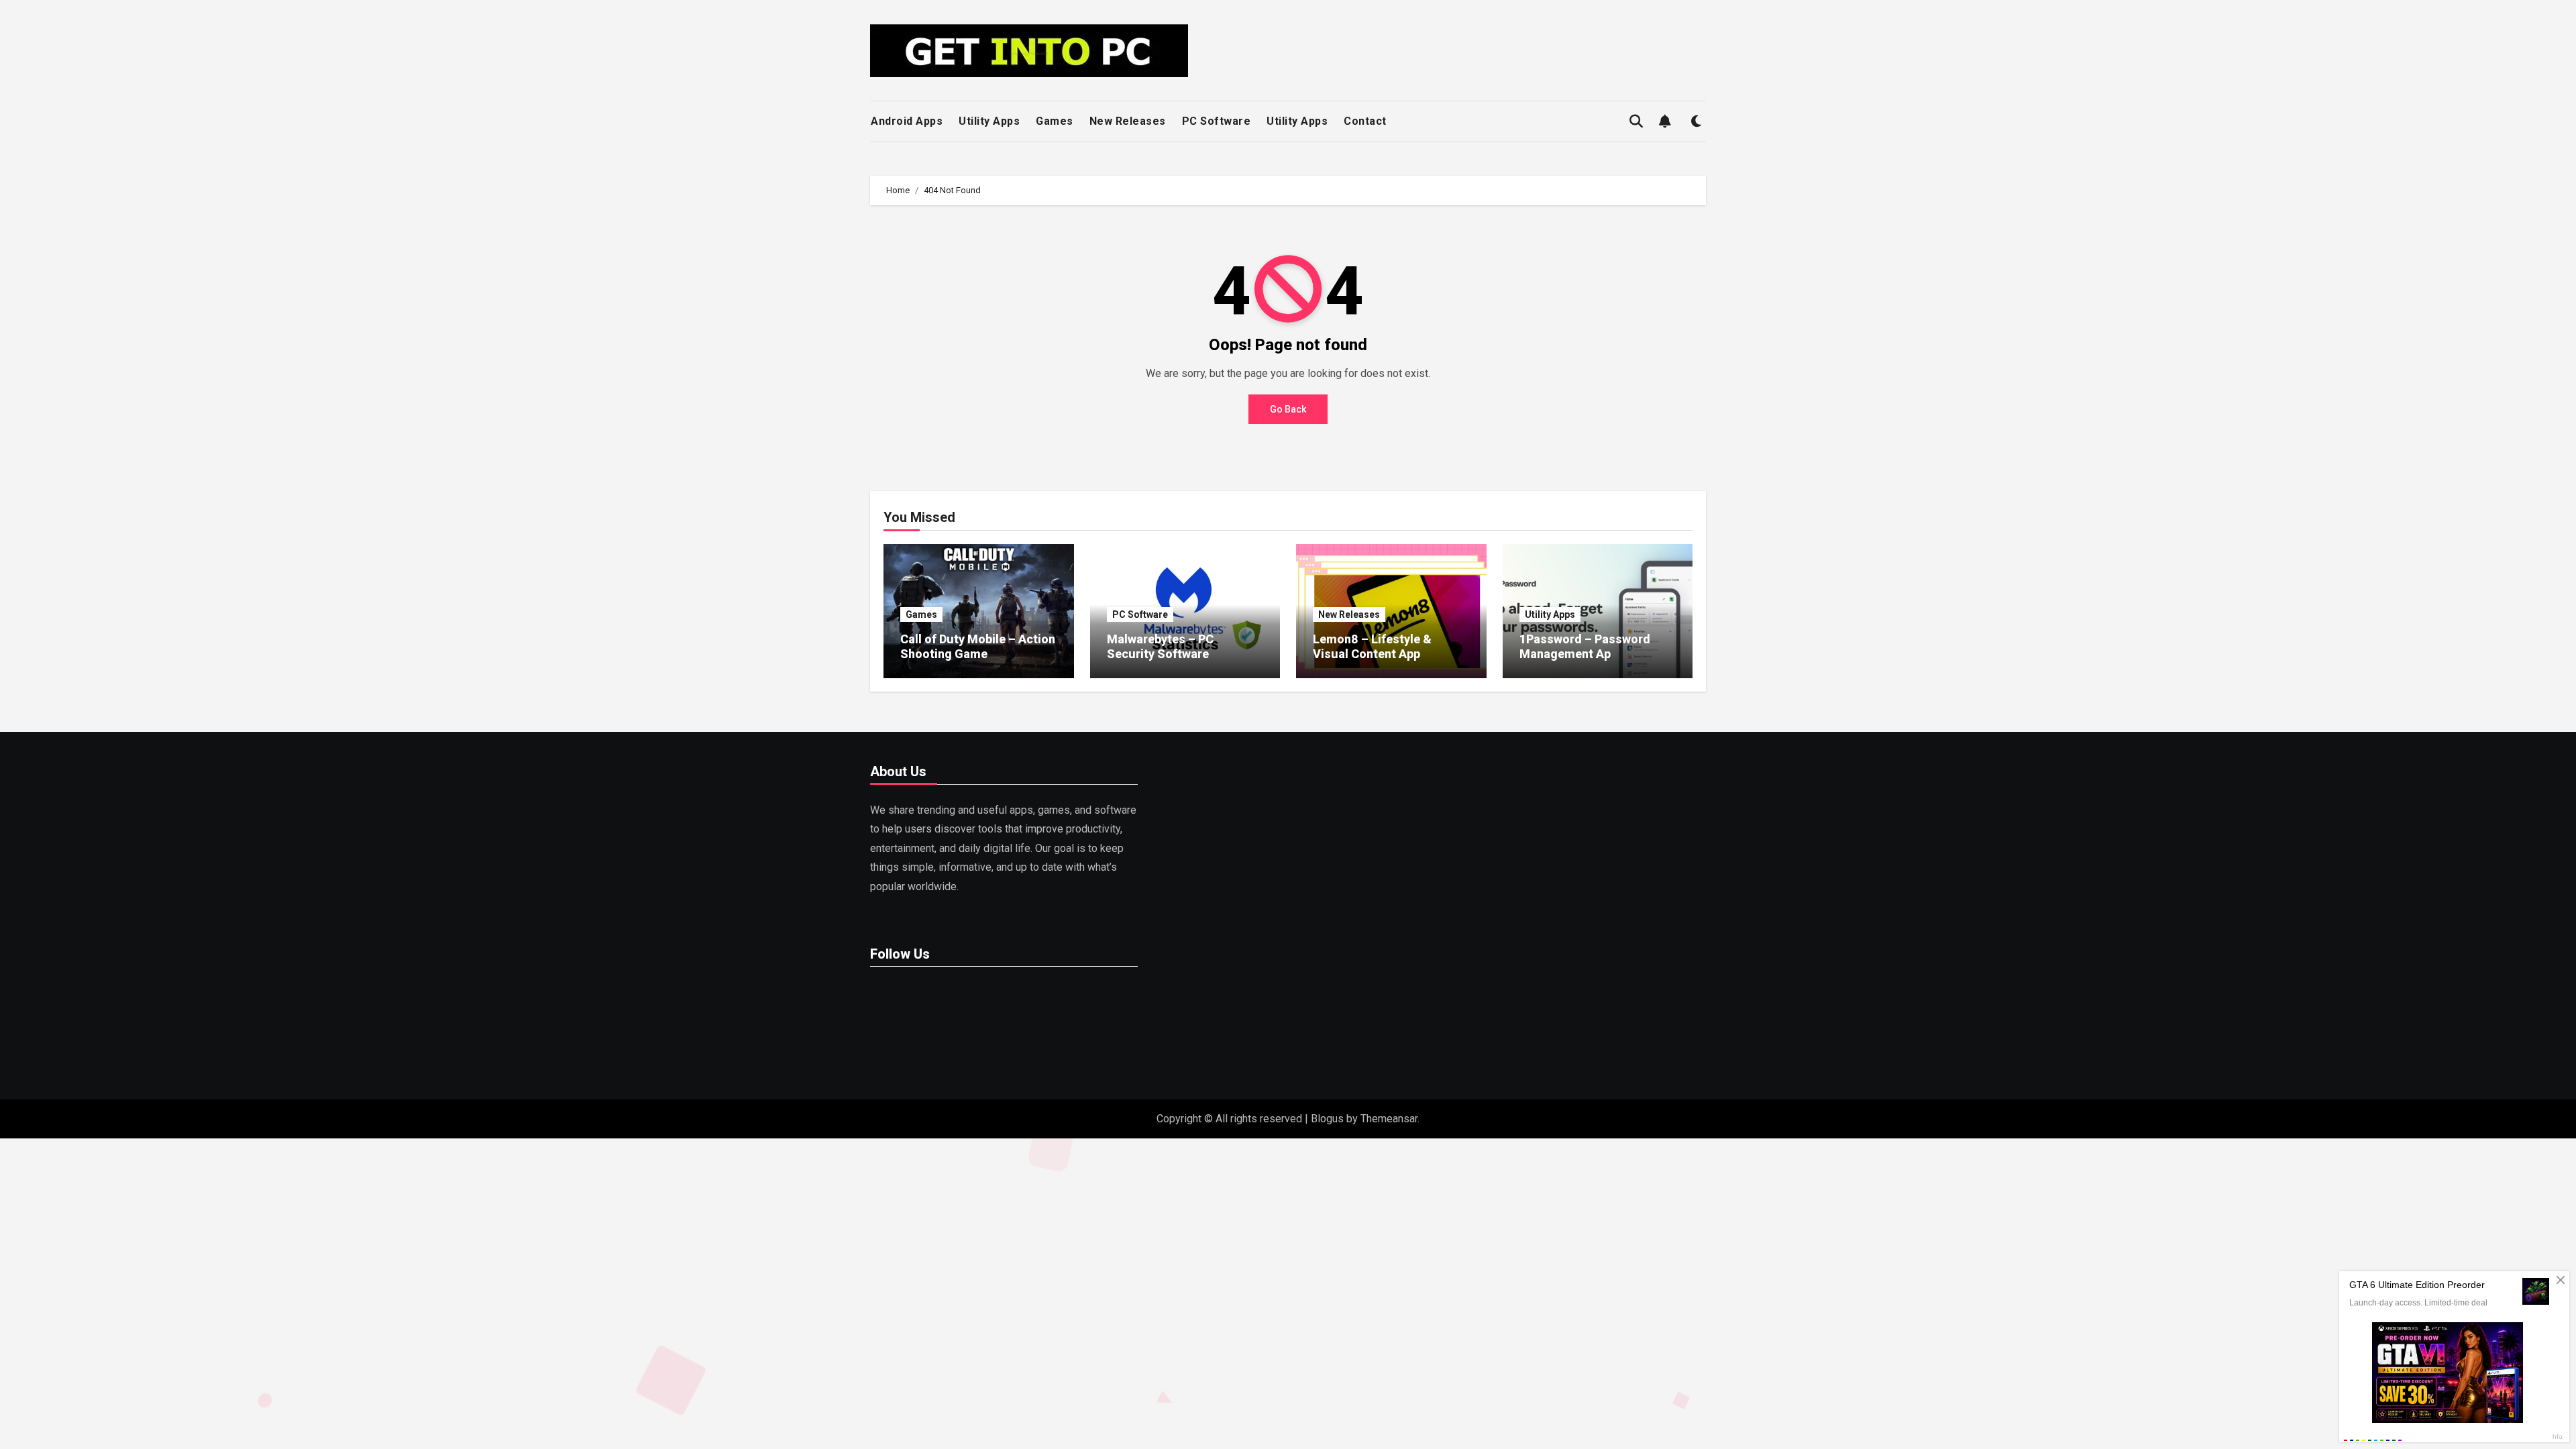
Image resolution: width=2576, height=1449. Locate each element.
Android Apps (907, 121)
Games (1055, 121)
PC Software (1217, 121)
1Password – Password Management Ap (1585, 646)
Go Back (1288, 409)
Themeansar (1389, 1119)
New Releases (1128, 121)
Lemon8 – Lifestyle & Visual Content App (1372, 646)
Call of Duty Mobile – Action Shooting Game (978, 646)
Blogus (1327, 1119)
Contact (1365, 121)
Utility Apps (989, 121)
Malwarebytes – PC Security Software (1160, 646)
